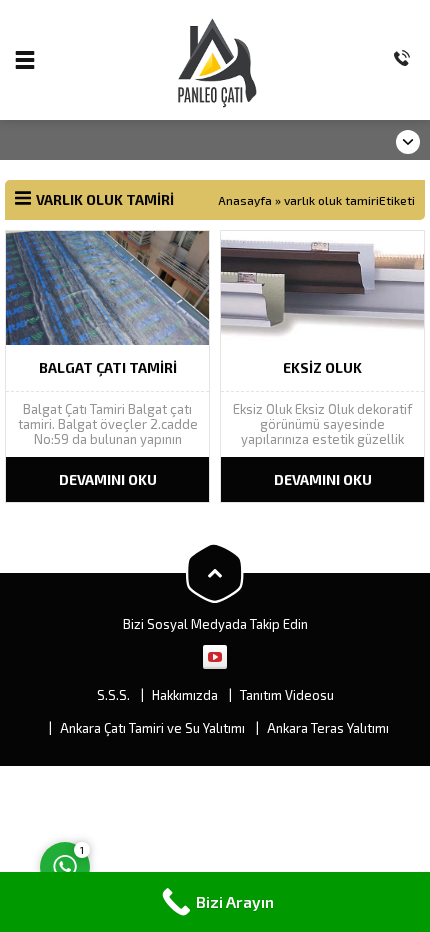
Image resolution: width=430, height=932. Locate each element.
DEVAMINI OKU (108, 479)
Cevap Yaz (190, 785)
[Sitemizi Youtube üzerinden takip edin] (215, 657)
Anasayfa (245, 200)
